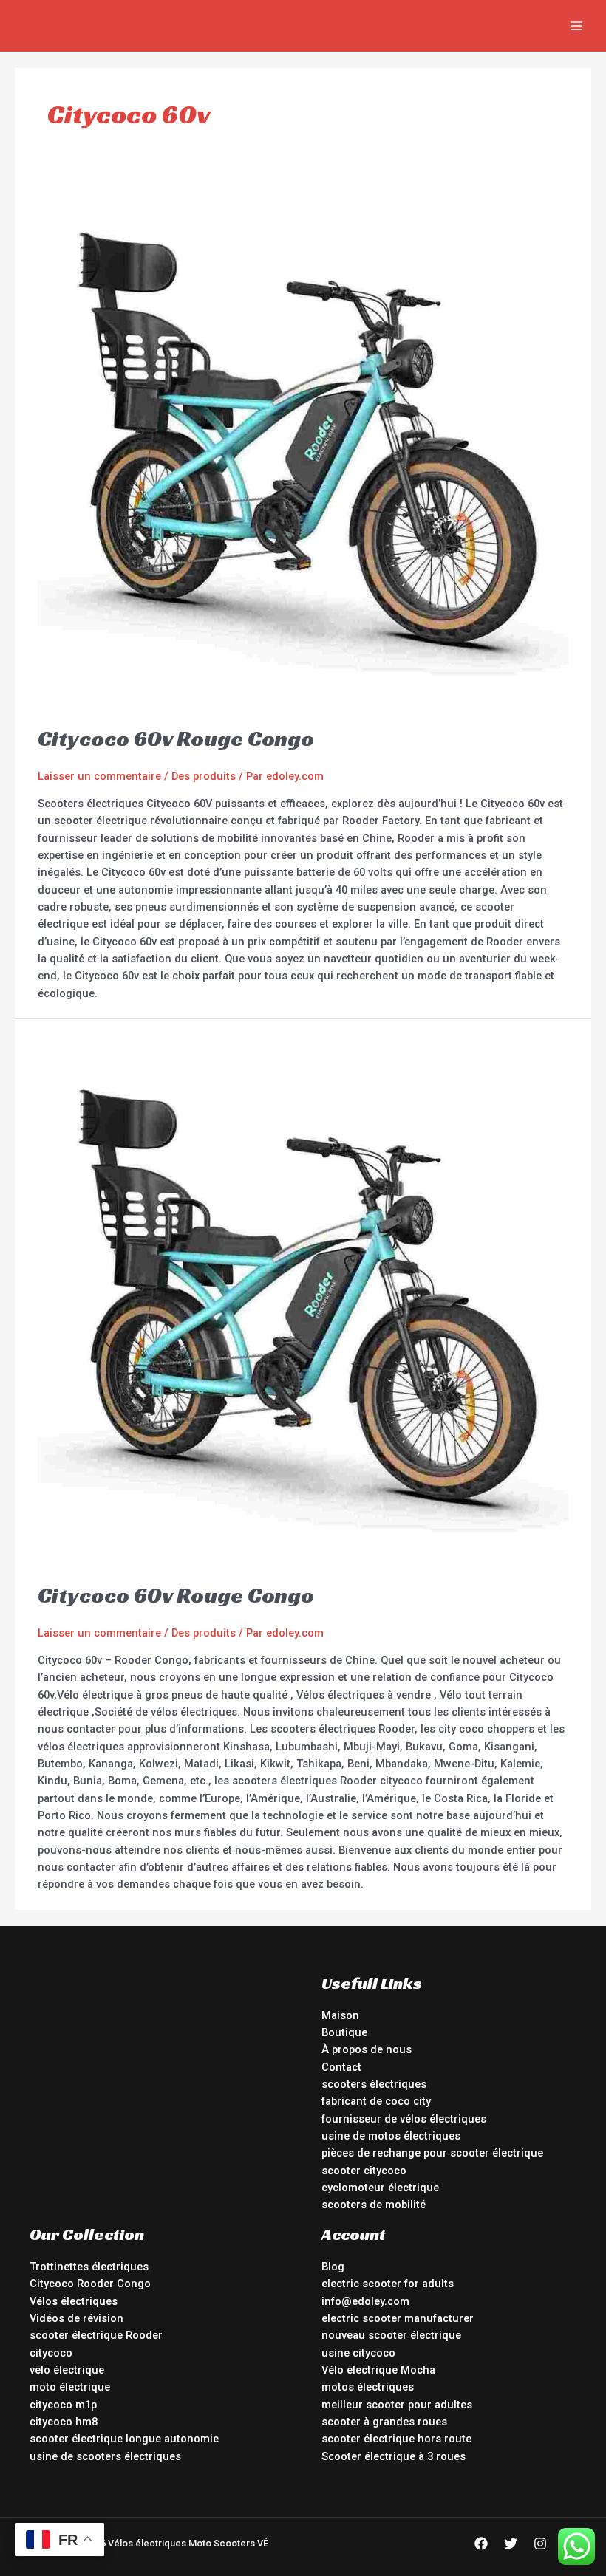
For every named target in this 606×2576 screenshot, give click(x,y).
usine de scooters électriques (105, 2456)
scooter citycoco (364, 2171)
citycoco (51, 2353)
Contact (341, 2067)
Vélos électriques (74, 2301)
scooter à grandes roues (384, 2422)
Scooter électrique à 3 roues (394, 2456)
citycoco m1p (63, 2405)
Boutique (344, 2032)
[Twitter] (511, 2544)
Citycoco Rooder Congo (90, 2284)
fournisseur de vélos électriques (404, 2119)
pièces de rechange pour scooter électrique (432, 2153)
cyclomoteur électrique (380, 2188)
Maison (340, 2015)
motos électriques (368, 2387)
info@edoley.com (365, 2301)
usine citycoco (358, 2353)
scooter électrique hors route (396, 2439)
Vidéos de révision (76, 2318)
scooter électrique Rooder (96, 2335)
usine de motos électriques (391, 2136)
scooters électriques (374, 2084)
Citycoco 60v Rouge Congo (176, 739)
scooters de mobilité (374, 2205)
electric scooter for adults (388, 2284)
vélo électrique (67, 2370)
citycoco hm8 (64, 2422)
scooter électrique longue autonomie (124, 2439)
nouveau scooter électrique (391, 2335)
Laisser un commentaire (99, 776)
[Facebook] (481, 2544)
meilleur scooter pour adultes (397, 2405)
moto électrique (70, 2387)
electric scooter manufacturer (398, 2318)
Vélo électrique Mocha (378, 2370)
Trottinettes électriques (89, 2267)
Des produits (204, 776)
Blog (333, 2267)
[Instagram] (540, 2544)
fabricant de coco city (376, 2101)
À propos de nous (367, 2049)
